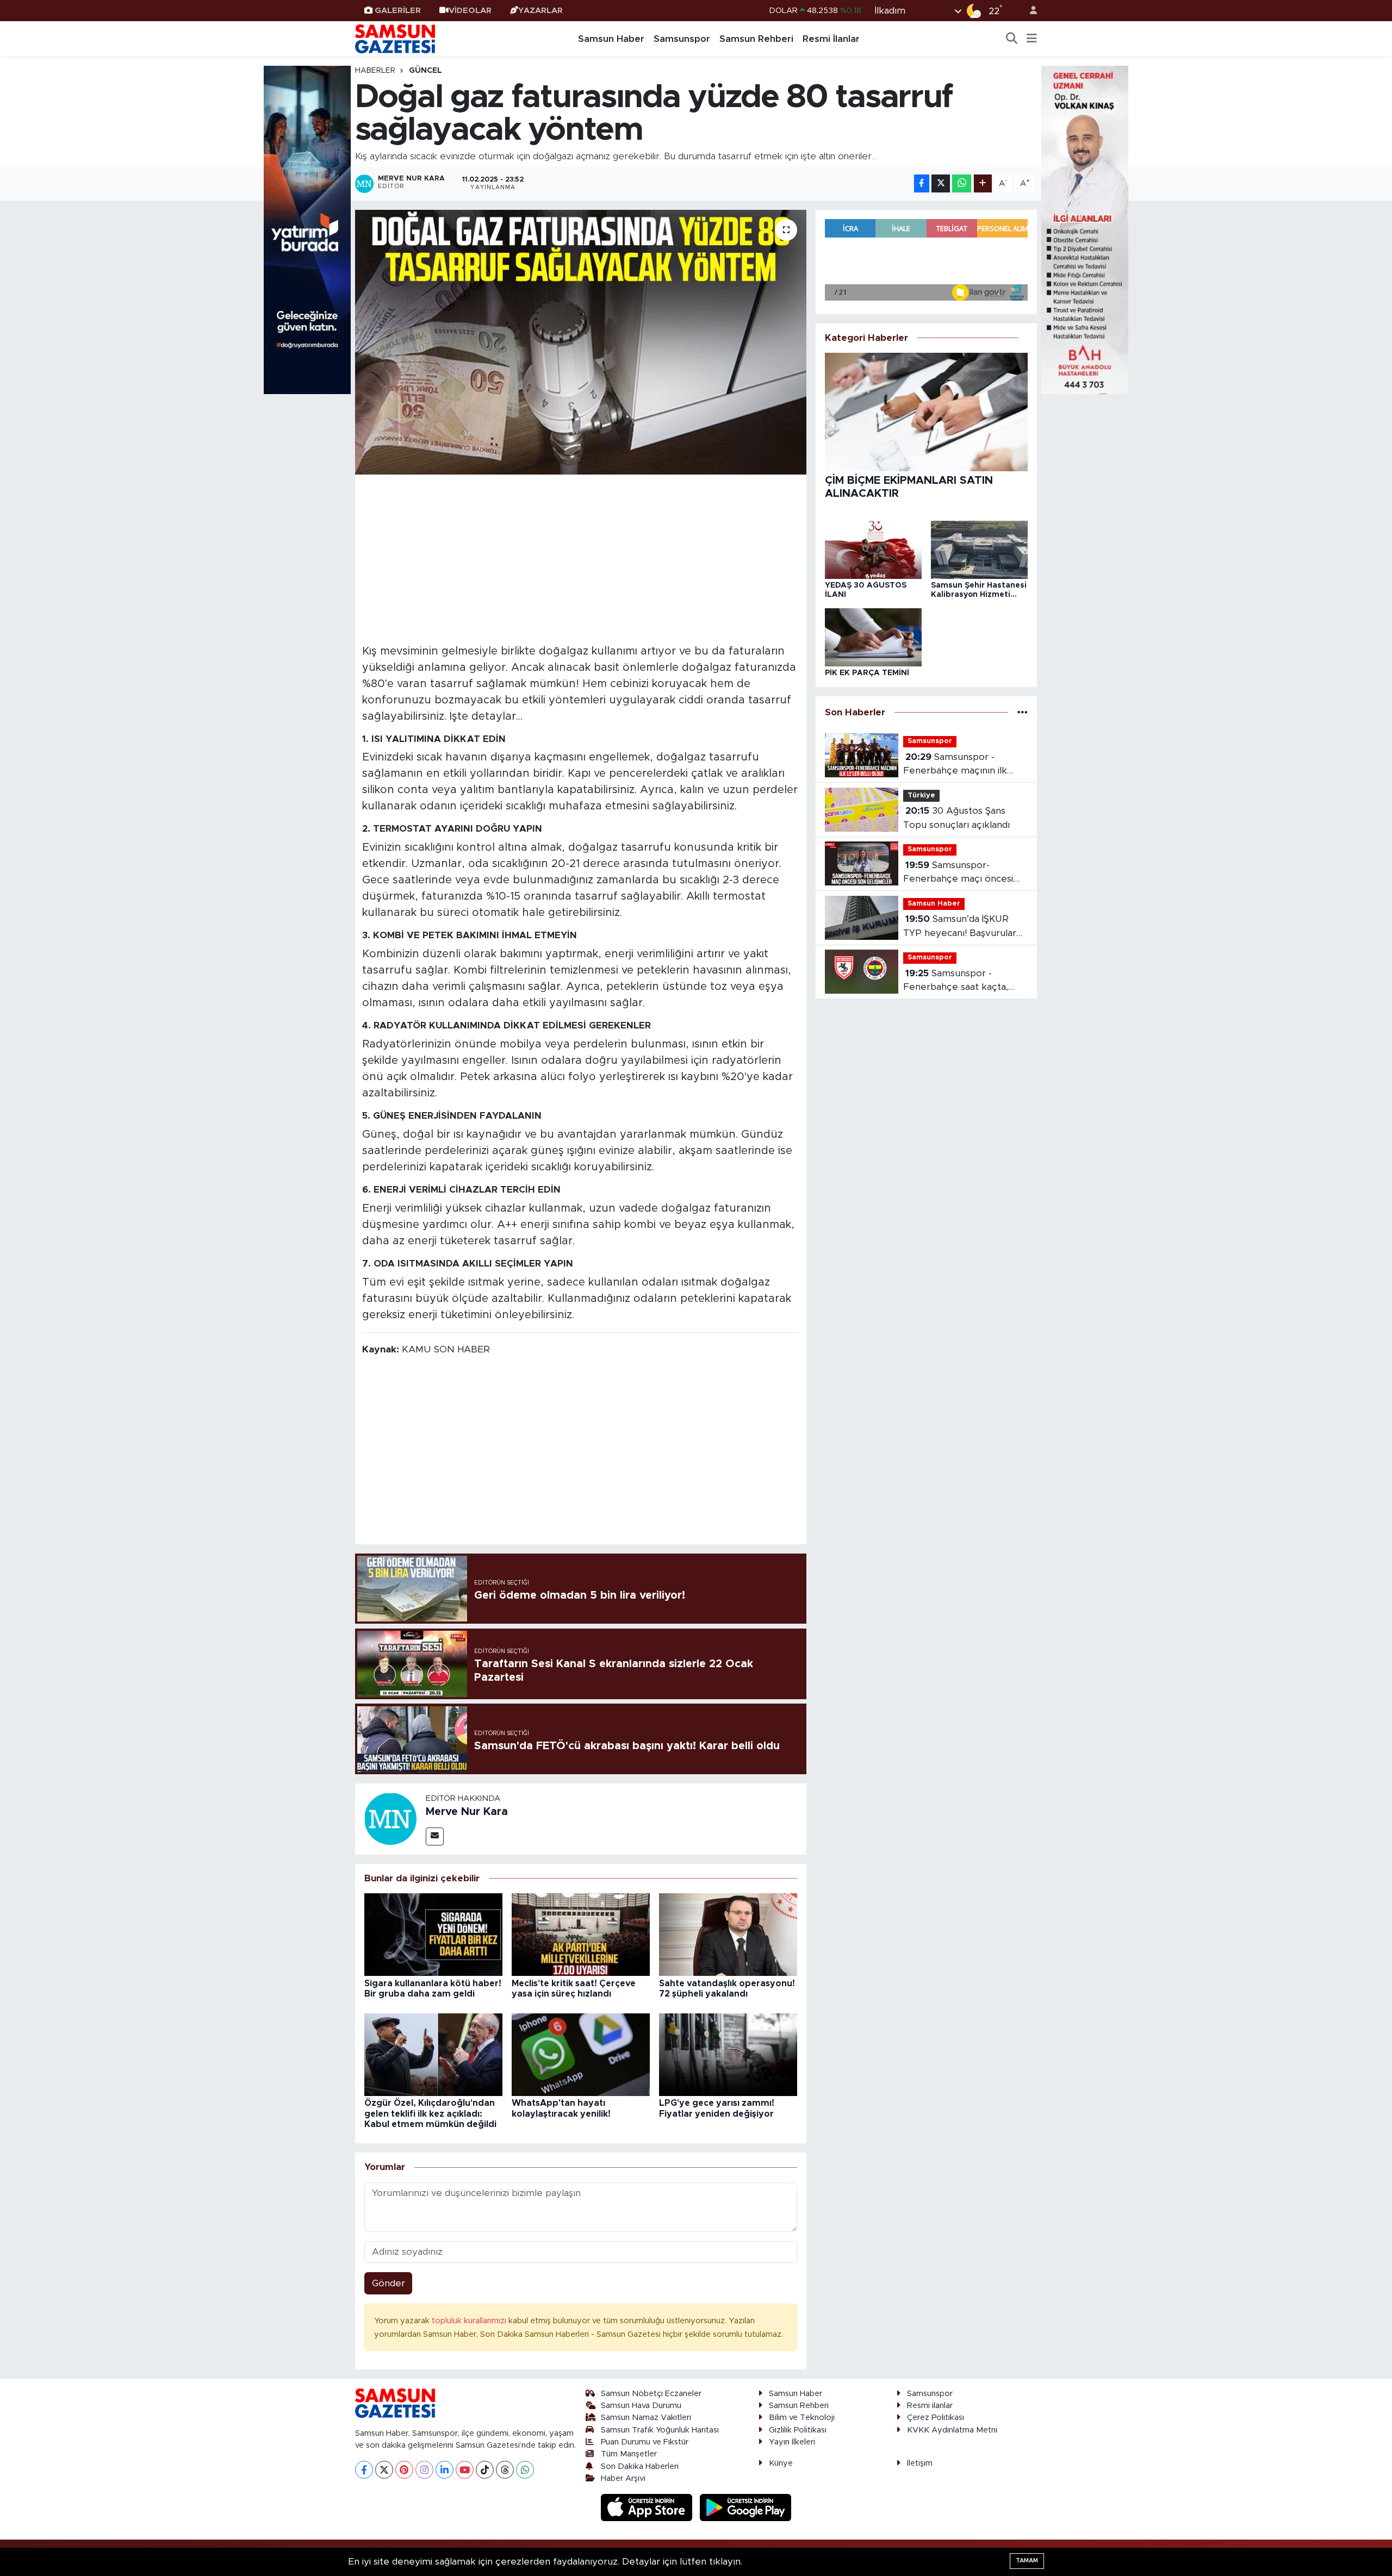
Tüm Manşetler (629, 2454)
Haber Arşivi (623, 2478)
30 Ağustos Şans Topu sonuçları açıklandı (956, 818)
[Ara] (1012, 39)
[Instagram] (424, 2470)
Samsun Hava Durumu (641, 2406)
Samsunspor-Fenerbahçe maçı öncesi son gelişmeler (958, 873)
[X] (384, 2470)
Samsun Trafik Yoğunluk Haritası (660, 2430)
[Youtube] (465, 2470)
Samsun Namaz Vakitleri (646, 2418)
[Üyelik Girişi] (1029, 11)
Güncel (425, 71)
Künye (781, 2463)
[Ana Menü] (1032, 39)
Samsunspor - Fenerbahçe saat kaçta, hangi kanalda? (956, 981)
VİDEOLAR (470, 11)
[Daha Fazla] (983, 183)
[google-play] (746, 2507)
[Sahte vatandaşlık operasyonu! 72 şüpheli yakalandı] (728, 1934)
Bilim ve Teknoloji (802, 2418)
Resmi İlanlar (831, 39)
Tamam (1027, 2561)
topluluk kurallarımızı (470, 2321)
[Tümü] (1023, 712)
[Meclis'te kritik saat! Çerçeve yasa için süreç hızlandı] (581, 1934)
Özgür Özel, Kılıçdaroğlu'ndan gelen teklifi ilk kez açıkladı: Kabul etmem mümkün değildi (430, 2113)
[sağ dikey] (1085, 229)
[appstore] (648, 2507)
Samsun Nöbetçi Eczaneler (651, 2394)
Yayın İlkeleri (792, 2442)
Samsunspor (682, 39)
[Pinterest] (404, 2470)
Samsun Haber (611, 39)
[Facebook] (364, 2470)
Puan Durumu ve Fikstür (645, 2442)
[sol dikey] (307, 229)
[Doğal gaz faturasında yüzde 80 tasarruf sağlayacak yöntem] (581, 342)
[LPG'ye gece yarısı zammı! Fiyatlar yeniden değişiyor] (728, 2054)
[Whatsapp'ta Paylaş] (962, 183)
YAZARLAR (540, 11)
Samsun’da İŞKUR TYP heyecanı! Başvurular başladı (960, 927)
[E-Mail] (435, 1836)
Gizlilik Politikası (798, 2430)
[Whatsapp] (525, 2470)
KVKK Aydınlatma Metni (952, 2430)
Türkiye (921, 796)
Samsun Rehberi (756, 39)
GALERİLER (398, 11)
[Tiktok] (485, 2470)
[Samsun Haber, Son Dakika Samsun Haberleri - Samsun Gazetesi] (396, 39)
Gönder (389, 2283)
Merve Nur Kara (467, 1812)
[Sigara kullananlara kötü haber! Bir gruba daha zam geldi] (433, 1934)
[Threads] (505, 2470)
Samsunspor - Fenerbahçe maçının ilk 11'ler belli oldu (955, 765)
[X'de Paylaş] (941, 183)
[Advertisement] (581, 558)
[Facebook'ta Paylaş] (922, 183)
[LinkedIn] (445, 2470)
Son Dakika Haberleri (640, 2466)
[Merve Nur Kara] (390, 1819)
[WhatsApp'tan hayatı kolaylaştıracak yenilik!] (581, 2054)
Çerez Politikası (936, 2418)
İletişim (920, 2463)
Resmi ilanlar (930, 2406)
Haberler (375, 71)
